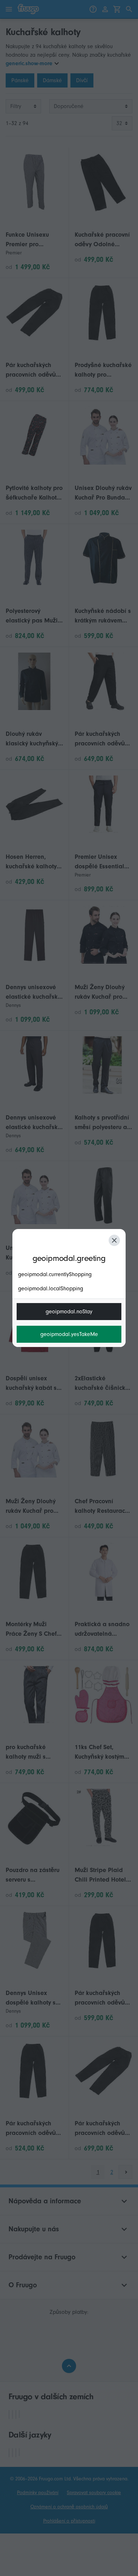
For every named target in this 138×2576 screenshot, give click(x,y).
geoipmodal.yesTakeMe (69, 1334)
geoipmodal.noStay (69, 1312)
